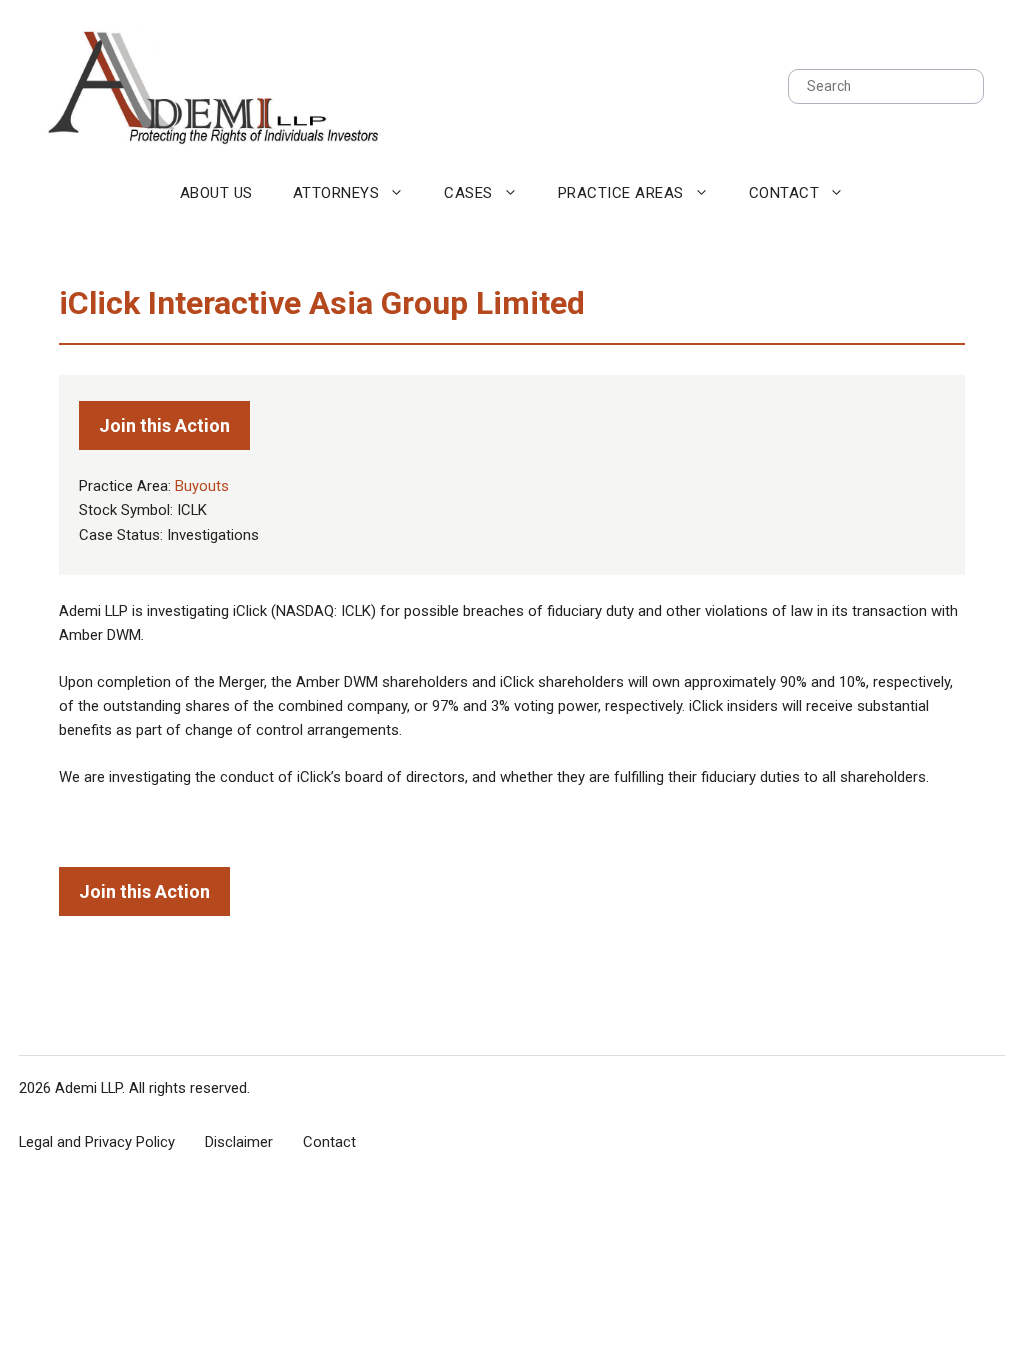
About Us (216, 193)
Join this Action (164, 425)
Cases (468, 193)
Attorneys (336, 193)
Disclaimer (239, 1142)
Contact (784, 193)
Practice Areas (621, 193)
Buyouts (202, 486)
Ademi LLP (88, 1088)
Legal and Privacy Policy (97, 1142)
